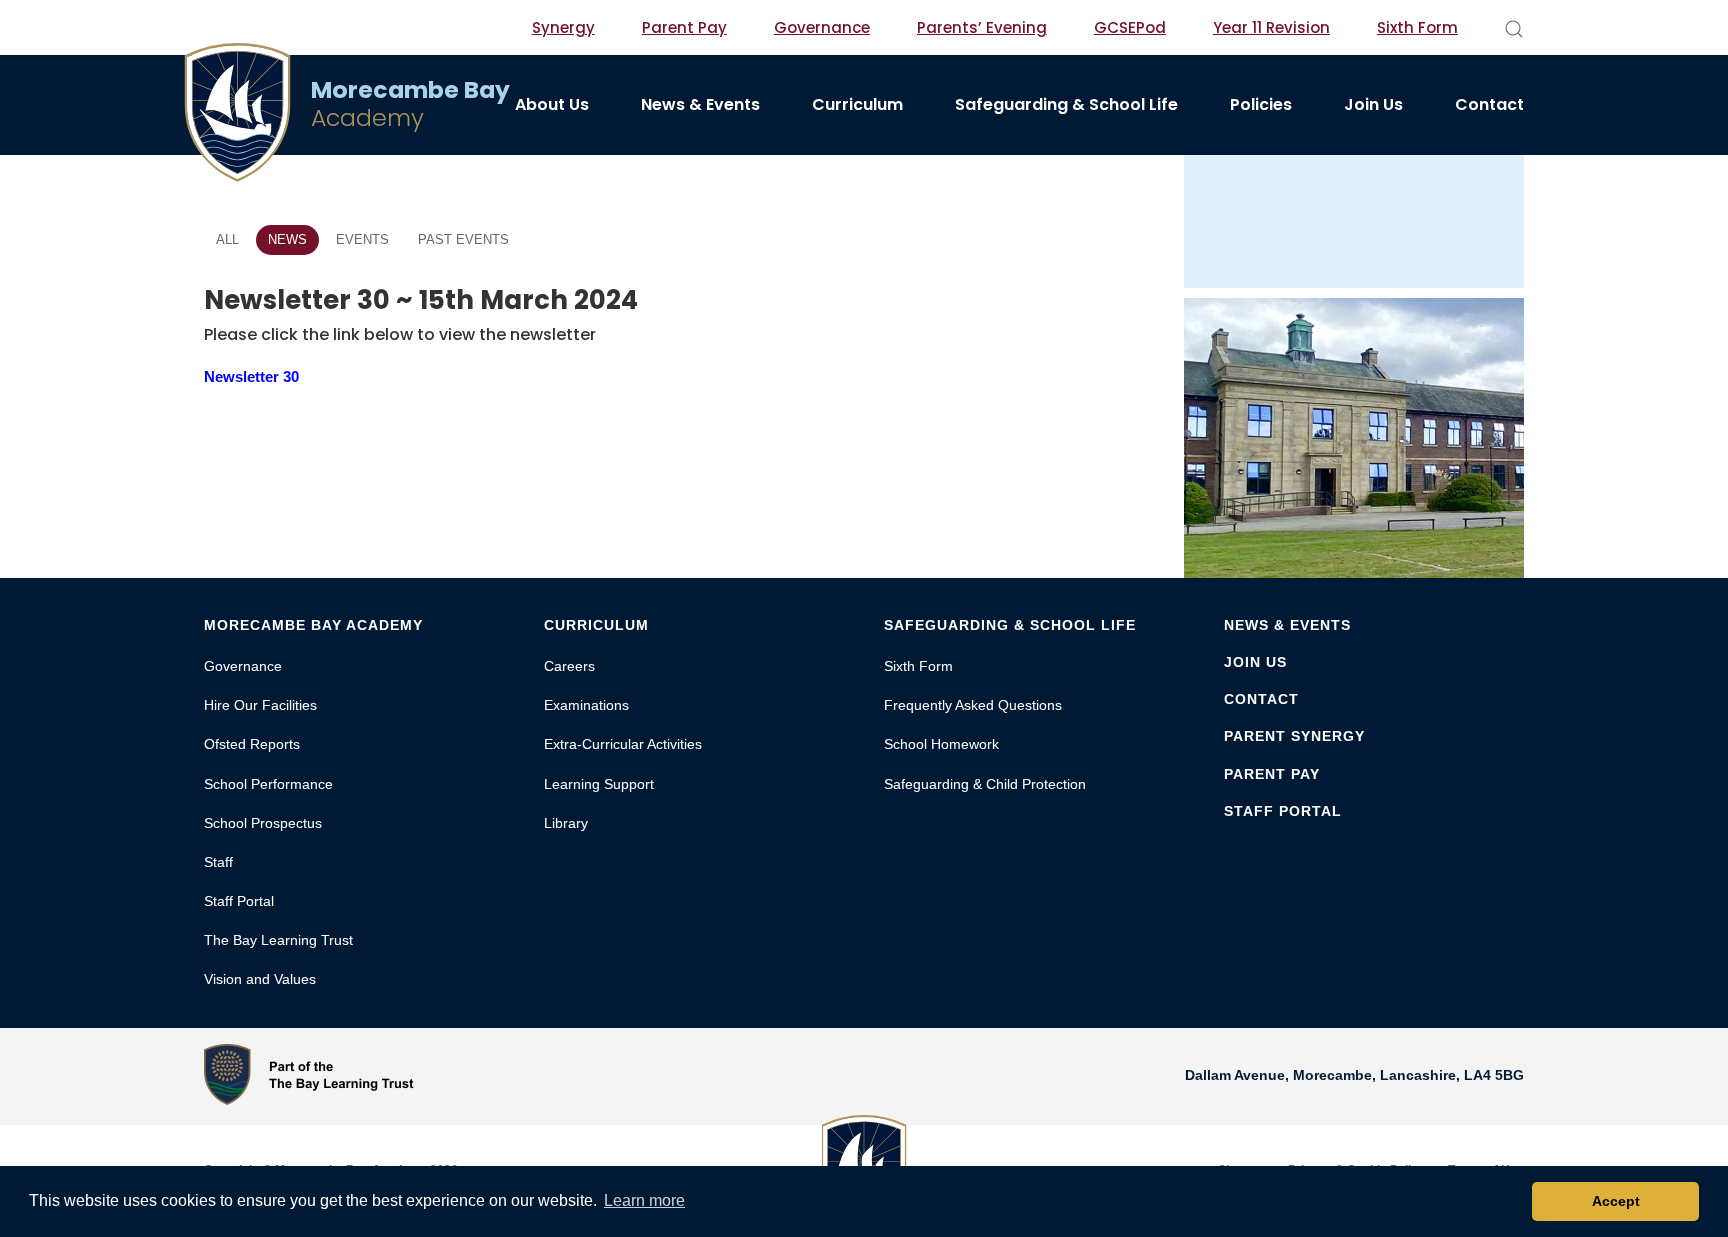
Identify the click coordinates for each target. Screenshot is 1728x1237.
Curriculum (857, 104)
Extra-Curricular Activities (623, 744)
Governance (822, 27)
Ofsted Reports (252, 744)
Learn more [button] (644, 1200)
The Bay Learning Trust (278, 940)
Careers (569, 666)
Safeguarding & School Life (1066, 104)
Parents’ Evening (982, 27)
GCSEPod (1130, 27)
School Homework (941, 744)
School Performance (268, 784)
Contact (1489, 104)
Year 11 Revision (1271, 27)
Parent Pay (684, 27)
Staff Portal (239, 901)
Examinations (586, 705)
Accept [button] (1616, 1201)
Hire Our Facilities (260, 705)
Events (362, 239)
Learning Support (599, 784)
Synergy (563, 27)
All (227, 239)
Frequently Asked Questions (973, 705)
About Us (552, 104)
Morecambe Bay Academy (313, 625)
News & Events (700, 104)
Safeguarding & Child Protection (985, 784)
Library (566, 823)
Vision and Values (260, 979)
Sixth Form (1417, 27)
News (287, 239)
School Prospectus (263, 823)
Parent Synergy (1294, 736)
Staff (218, 862)
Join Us (1373, 104)
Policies (1261, 104)
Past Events (463, 239)
